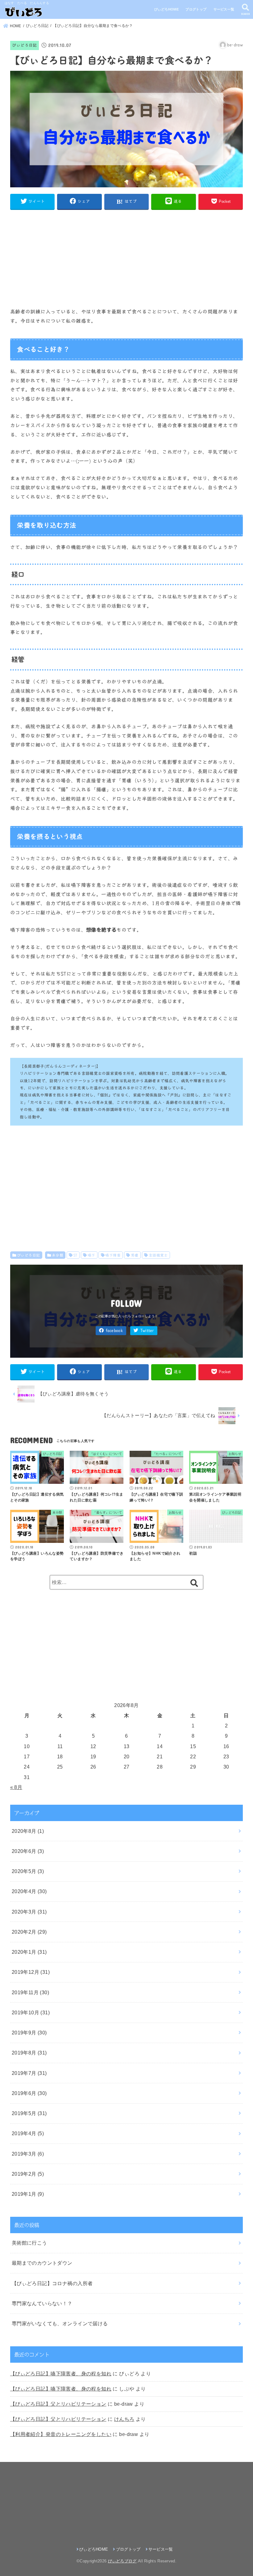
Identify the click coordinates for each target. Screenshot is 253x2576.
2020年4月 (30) (29, 1891)
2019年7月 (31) (29, 2073)
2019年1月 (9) (28, 2194)
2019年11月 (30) (30, 1992)
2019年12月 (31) (31, 1972)
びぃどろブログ (122, 2561)
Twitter (147, 1331)
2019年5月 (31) (29, 2113)
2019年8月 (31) (29, 2053)
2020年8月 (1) (28, 1831)
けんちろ (124, 2419)
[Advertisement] (126, 258)
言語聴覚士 (158, 1255)
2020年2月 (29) (29, 1932)
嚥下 (91, 1255)
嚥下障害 (113, 1255)
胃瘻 (135, 1255)
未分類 (58, 1255)
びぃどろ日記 (24, 45)
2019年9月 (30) (29, 2033)
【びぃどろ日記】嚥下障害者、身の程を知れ (61, 2374)
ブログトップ (196, 9)
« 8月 (16, 1787)
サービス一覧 (224, 9)
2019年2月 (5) (28, 2174)
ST (75, 1255)
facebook (114, 1331)
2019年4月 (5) (28, 2133)
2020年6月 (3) (28, 1851)
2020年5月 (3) (28, 1871)
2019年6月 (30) (29, 2093)
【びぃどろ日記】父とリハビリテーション (58, 2404)
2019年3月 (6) (28, 2154)
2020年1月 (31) (29, 1952)
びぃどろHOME (166, 9)
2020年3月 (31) (29, 1912)
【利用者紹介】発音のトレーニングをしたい (61, 2434)
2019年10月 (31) (31, 2012)
